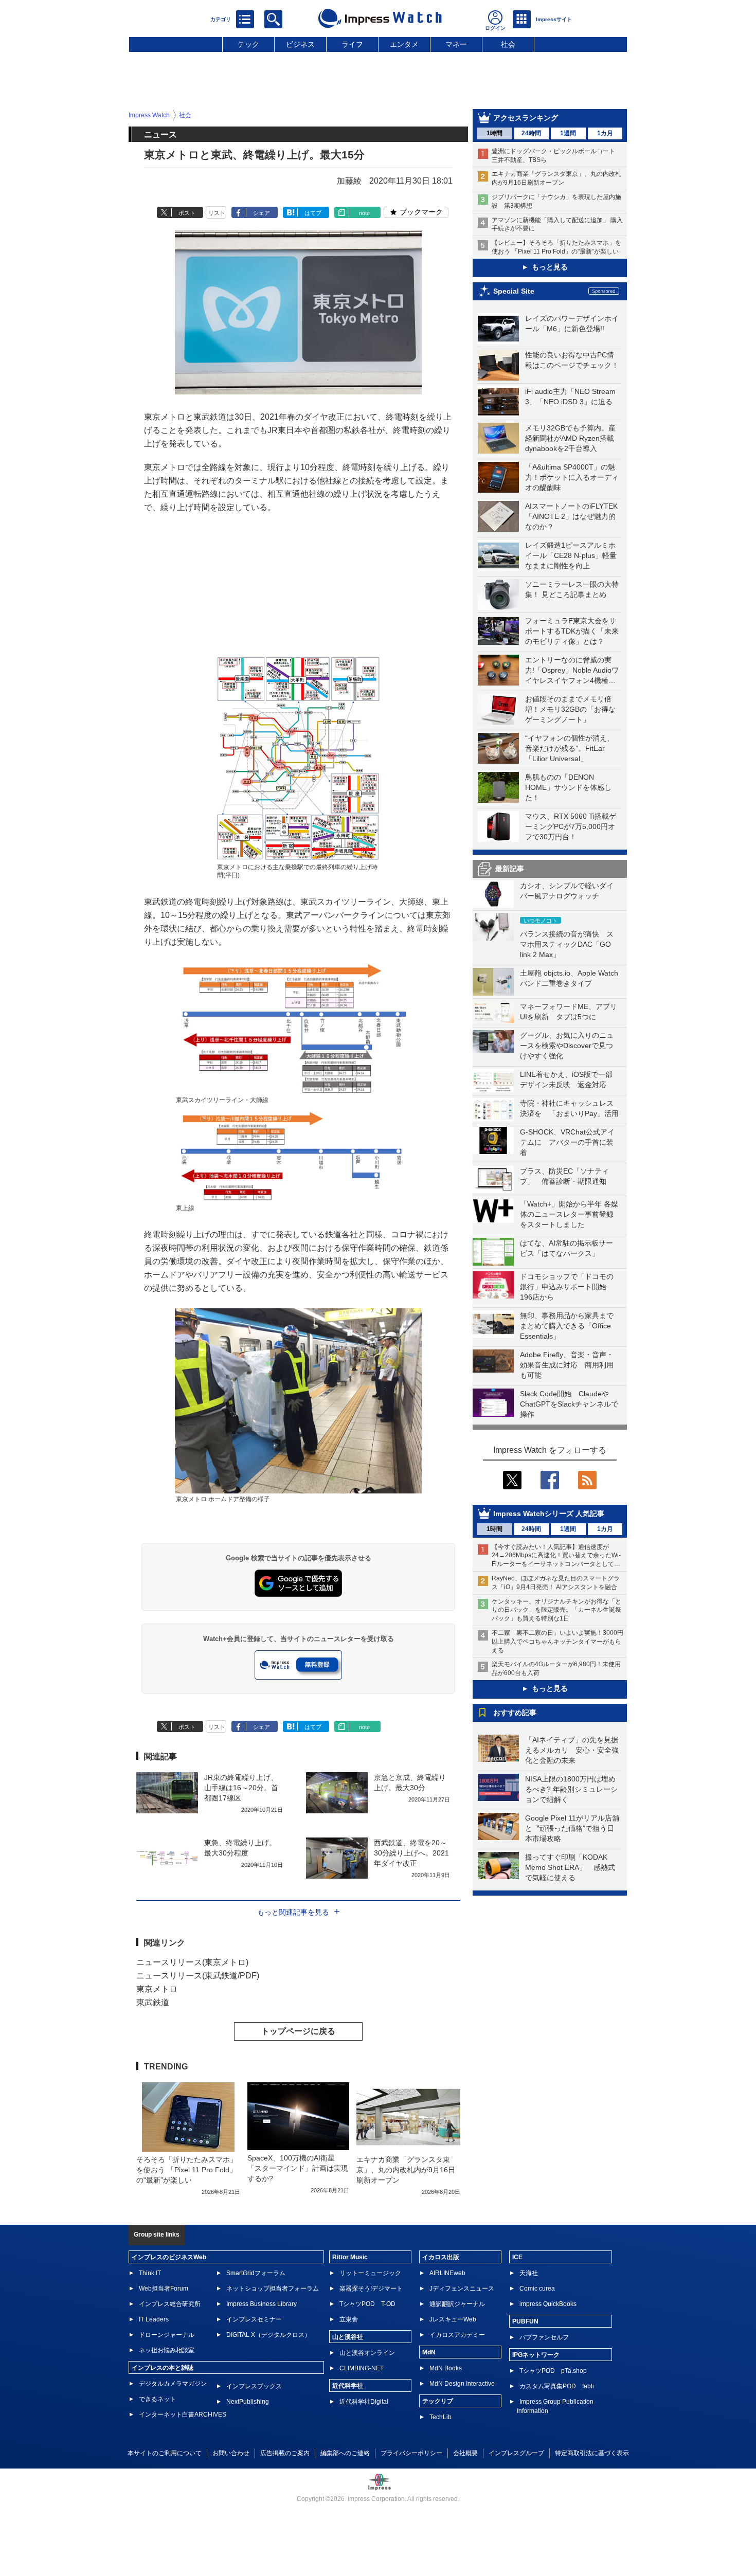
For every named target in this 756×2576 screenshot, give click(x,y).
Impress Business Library (262, 2304)
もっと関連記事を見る (293, 1912)
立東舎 (349, 2319)
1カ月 (605, 133)
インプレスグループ (516, 2453)
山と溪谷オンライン (367, 2353)
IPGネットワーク (536, 2355)
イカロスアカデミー (457, 2335)
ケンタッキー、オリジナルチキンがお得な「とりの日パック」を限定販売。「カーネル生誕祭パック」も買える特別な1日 (556, 1610)
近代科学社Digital (364, 2402)
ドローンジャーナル (167, 2335)
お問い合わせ (231, 2453)
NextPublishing (248, 2402)
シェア (262, 213)
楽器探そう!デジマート (371, 2289)
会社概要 (465, 2453)
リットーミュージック (370, 2273)
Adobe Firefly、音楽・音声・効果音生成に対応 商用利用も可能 (567, 1365)
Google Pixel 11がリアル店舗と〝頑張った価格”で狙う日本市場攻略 (572, 1828)
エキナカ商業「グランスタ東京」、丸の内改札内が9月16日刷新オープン (406, 2170)
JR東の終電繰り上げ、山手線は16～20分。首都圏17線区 (241, 1788)
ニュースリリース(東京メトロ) (192, 1962)
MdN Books (446, 2368)
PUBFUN (525, 2321)
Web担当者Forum (164, 2289)
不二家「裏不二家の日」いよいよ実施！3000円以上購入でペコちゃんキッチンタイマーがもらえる (557, 1642)
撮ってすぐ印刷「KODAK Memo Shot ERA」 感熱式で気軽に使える (570, 1867)
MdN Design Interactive (462, 2384)
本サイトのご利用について (165, 2453)
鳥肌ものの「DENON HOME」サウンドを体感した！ (568, 787)
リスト (217, 213)
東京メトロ (157, 1989)
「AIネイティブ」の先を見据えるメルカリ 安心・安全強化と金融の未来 (572, 1750)
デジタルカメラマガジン (173, 2384)
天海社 (529, 2273)
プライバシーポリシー (411, 2453)
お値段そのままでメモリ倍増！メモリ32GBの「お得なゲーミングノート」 (570, 709)
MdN (429, 2352)
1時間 (494, 133)
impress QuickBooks (548, 2304)
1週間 (568, 133)
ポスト (187, 213)
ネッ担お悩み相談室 (167, 2350)
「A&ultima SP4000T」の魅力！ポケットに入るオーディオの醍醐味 (572, 477)
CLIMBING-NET (362, 2368)
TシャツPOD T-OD (367, 2304)
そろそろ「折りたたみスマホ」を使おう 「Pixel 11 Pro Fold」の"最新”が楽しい (187, 2170)
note (364, 213)
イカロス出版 (441, 2257)
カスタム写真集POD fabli (557, 2386)
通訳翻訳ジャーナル (457, 2304)
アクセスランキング (526, 118)
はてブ (313, 213)
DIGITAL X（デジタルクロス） (268, 2335)
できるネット (157, 2399)
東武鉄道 (153, 2002)
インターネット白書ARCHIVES (183, 2415)
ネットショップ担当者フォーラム (273, 2289)
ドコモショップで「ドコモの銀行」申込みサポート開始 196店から (567, 1287)
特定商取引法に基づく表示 (592, 2453)
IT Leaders (154, 2319)
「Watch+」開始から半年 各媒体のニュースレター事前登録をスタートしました (569, 1214)
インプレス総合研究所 (170, 2304)
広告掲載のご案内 (285, 2453)
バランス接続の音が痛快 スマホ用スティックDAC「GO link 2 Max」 (567, 944)
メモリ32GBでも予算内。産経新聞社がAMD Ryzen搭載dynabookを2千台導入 (570, 438)
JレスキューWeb (453, 2319)
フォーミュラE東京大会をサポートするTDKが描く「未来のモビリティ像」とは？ (572, 631)
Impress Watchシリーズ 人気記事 (549, 1514)
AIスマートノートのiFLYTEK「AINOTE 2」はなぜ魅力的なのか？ (571, 516)
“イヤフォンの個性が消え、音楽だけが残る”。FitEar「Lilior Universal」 (570, 748)
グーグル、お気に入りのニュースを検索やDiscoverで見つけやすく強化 (567, 1046)
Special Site (514, 291)
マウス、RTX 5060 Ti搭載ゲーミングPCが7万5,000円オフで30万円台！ (571, 826)
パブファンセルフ (544, 2337)
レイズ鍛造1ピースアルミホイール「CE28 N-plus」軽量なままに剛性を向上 (571, 555)
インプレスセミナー (254, 2319)
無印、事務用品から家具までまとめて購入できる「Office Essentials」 (567, 1326)
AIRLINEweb (447, 2273)
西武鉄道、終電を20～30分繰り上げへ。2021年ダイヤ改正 (411, 1853)
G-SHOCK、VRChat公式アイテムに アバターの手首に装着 (567, 1142)
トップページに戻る (298, 2031)
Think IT (150, 2273)
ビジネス (300, 44)
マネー (456, 44)
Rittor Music (350, 2257)
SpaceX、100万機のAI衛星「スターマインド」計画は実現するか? (298, 2168)
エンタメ (404, 44)
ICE (517, 2257)
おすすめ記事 (515, 1713)
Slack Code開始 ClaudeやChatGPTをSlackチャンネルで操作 (569, 1404)
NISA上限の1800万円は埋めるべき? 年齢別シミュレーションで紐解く (571, 1789)
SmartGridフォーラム (256, 2273)
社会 (508, 44)
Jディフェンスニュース (462, 2289)
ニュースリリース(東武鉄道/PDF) (198, 1976)
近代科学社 (348, 2386)
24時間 (531, 133)
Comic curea (537, 2289)
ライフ (352, 44)
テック (248, 44)
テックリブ (438, 2401)
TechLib (440, 2417)
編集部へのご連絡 (345, 2453)
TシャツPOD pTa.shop (553, 2371)
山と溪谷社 (348, 2337)
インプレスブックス (254, 2386)
